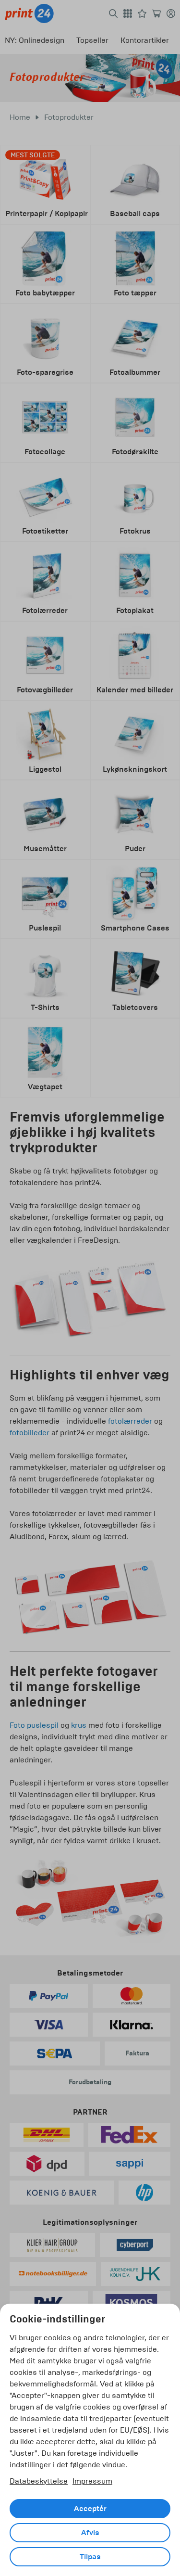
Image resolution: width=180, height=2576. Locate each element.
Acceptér (90, 2509)
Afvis (90, 2533)
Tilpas (90, 2557)
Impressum (92, 2481)
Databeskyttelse (39, 2481)
